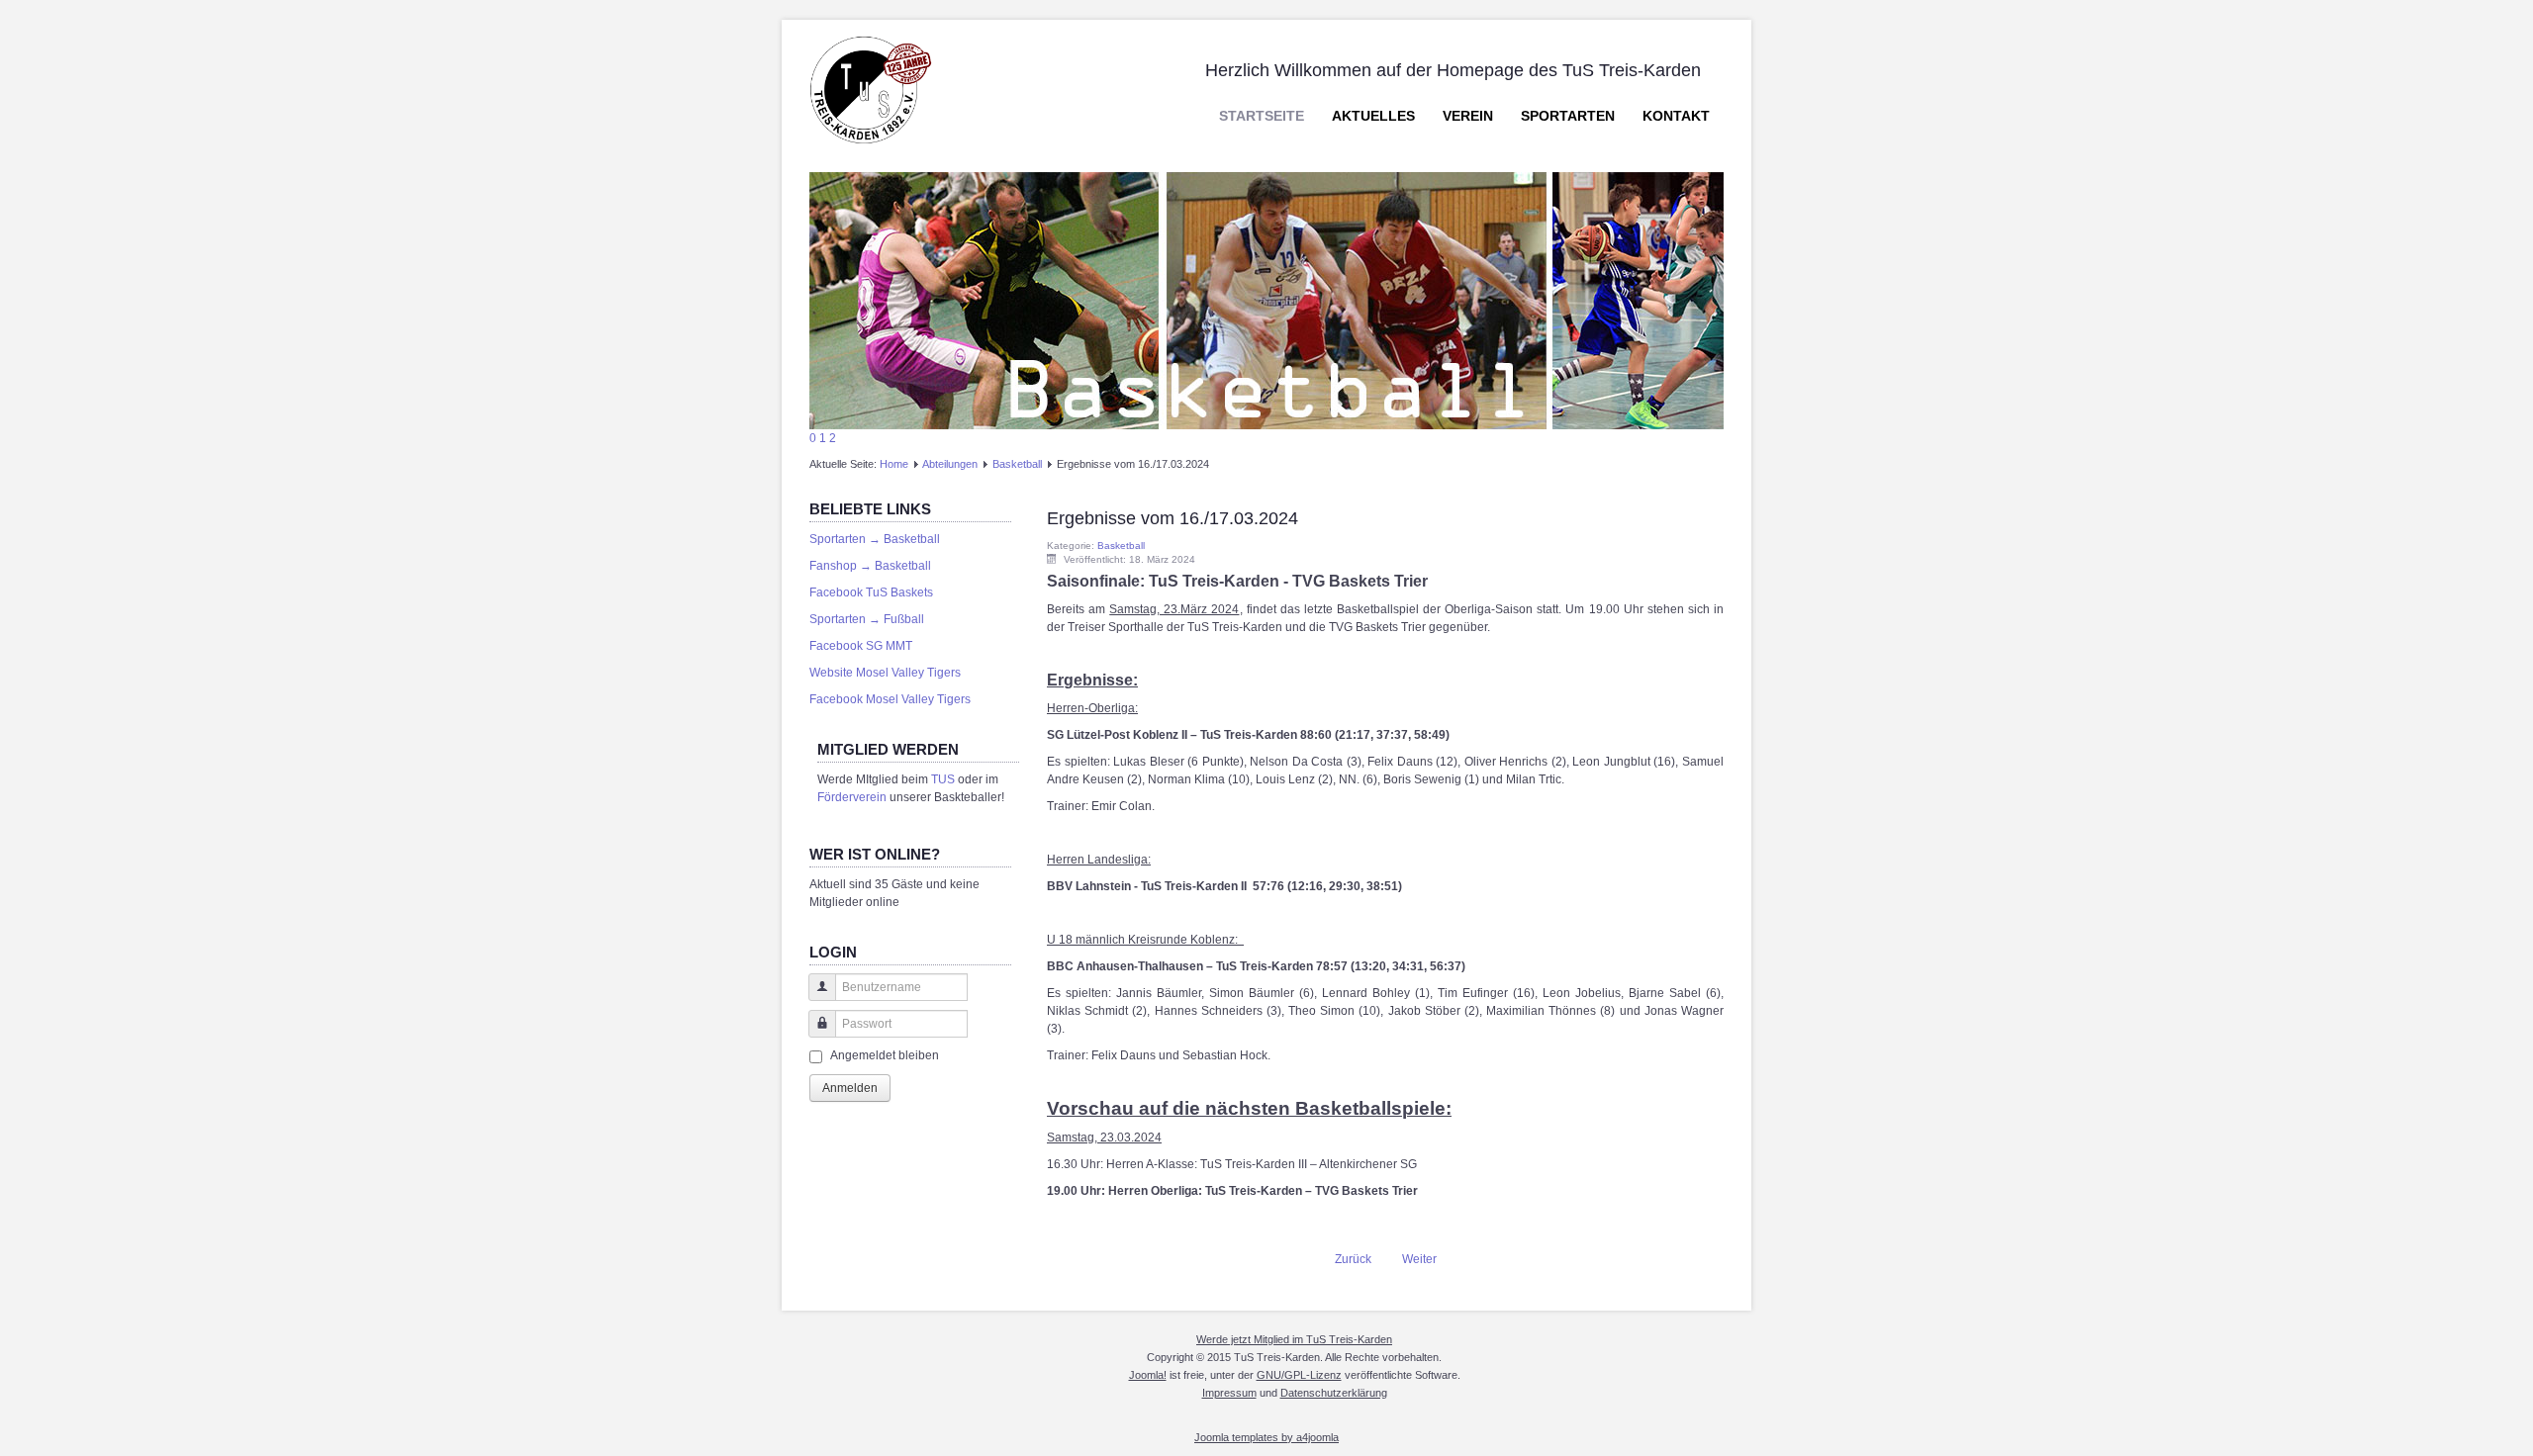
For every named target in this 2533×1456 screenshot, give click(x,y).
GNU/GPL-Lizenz (1299, 1375)
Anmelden (850, 1088)
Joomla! (1148, 1375)
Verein (1468, 116)
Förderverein (852, 797)
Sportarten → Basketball (875, 539)
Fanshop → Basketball (870, 566)
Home (894, 464)
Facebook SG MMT (861, 646)
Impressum (1229, 1393)
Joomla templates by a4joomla (1266, 1437)
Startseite (1262, 116)
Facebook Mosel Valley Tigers (890, 699)
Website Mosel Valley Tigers (885, 673)
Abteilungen (950, 464)
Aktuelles (1373, 116)
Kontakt (1676, 116)
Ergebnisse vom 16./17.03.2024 (1173, 518)
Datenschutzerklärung (1334, 1393)
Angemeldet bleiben (885, 1055)
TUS (943, 779)
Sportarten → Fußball (867, 619)
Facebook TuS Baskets (871, 592)
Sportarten (1568, 116)
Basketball (1017, 464)
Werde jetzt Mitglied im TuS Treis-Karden (1294, 1339)
